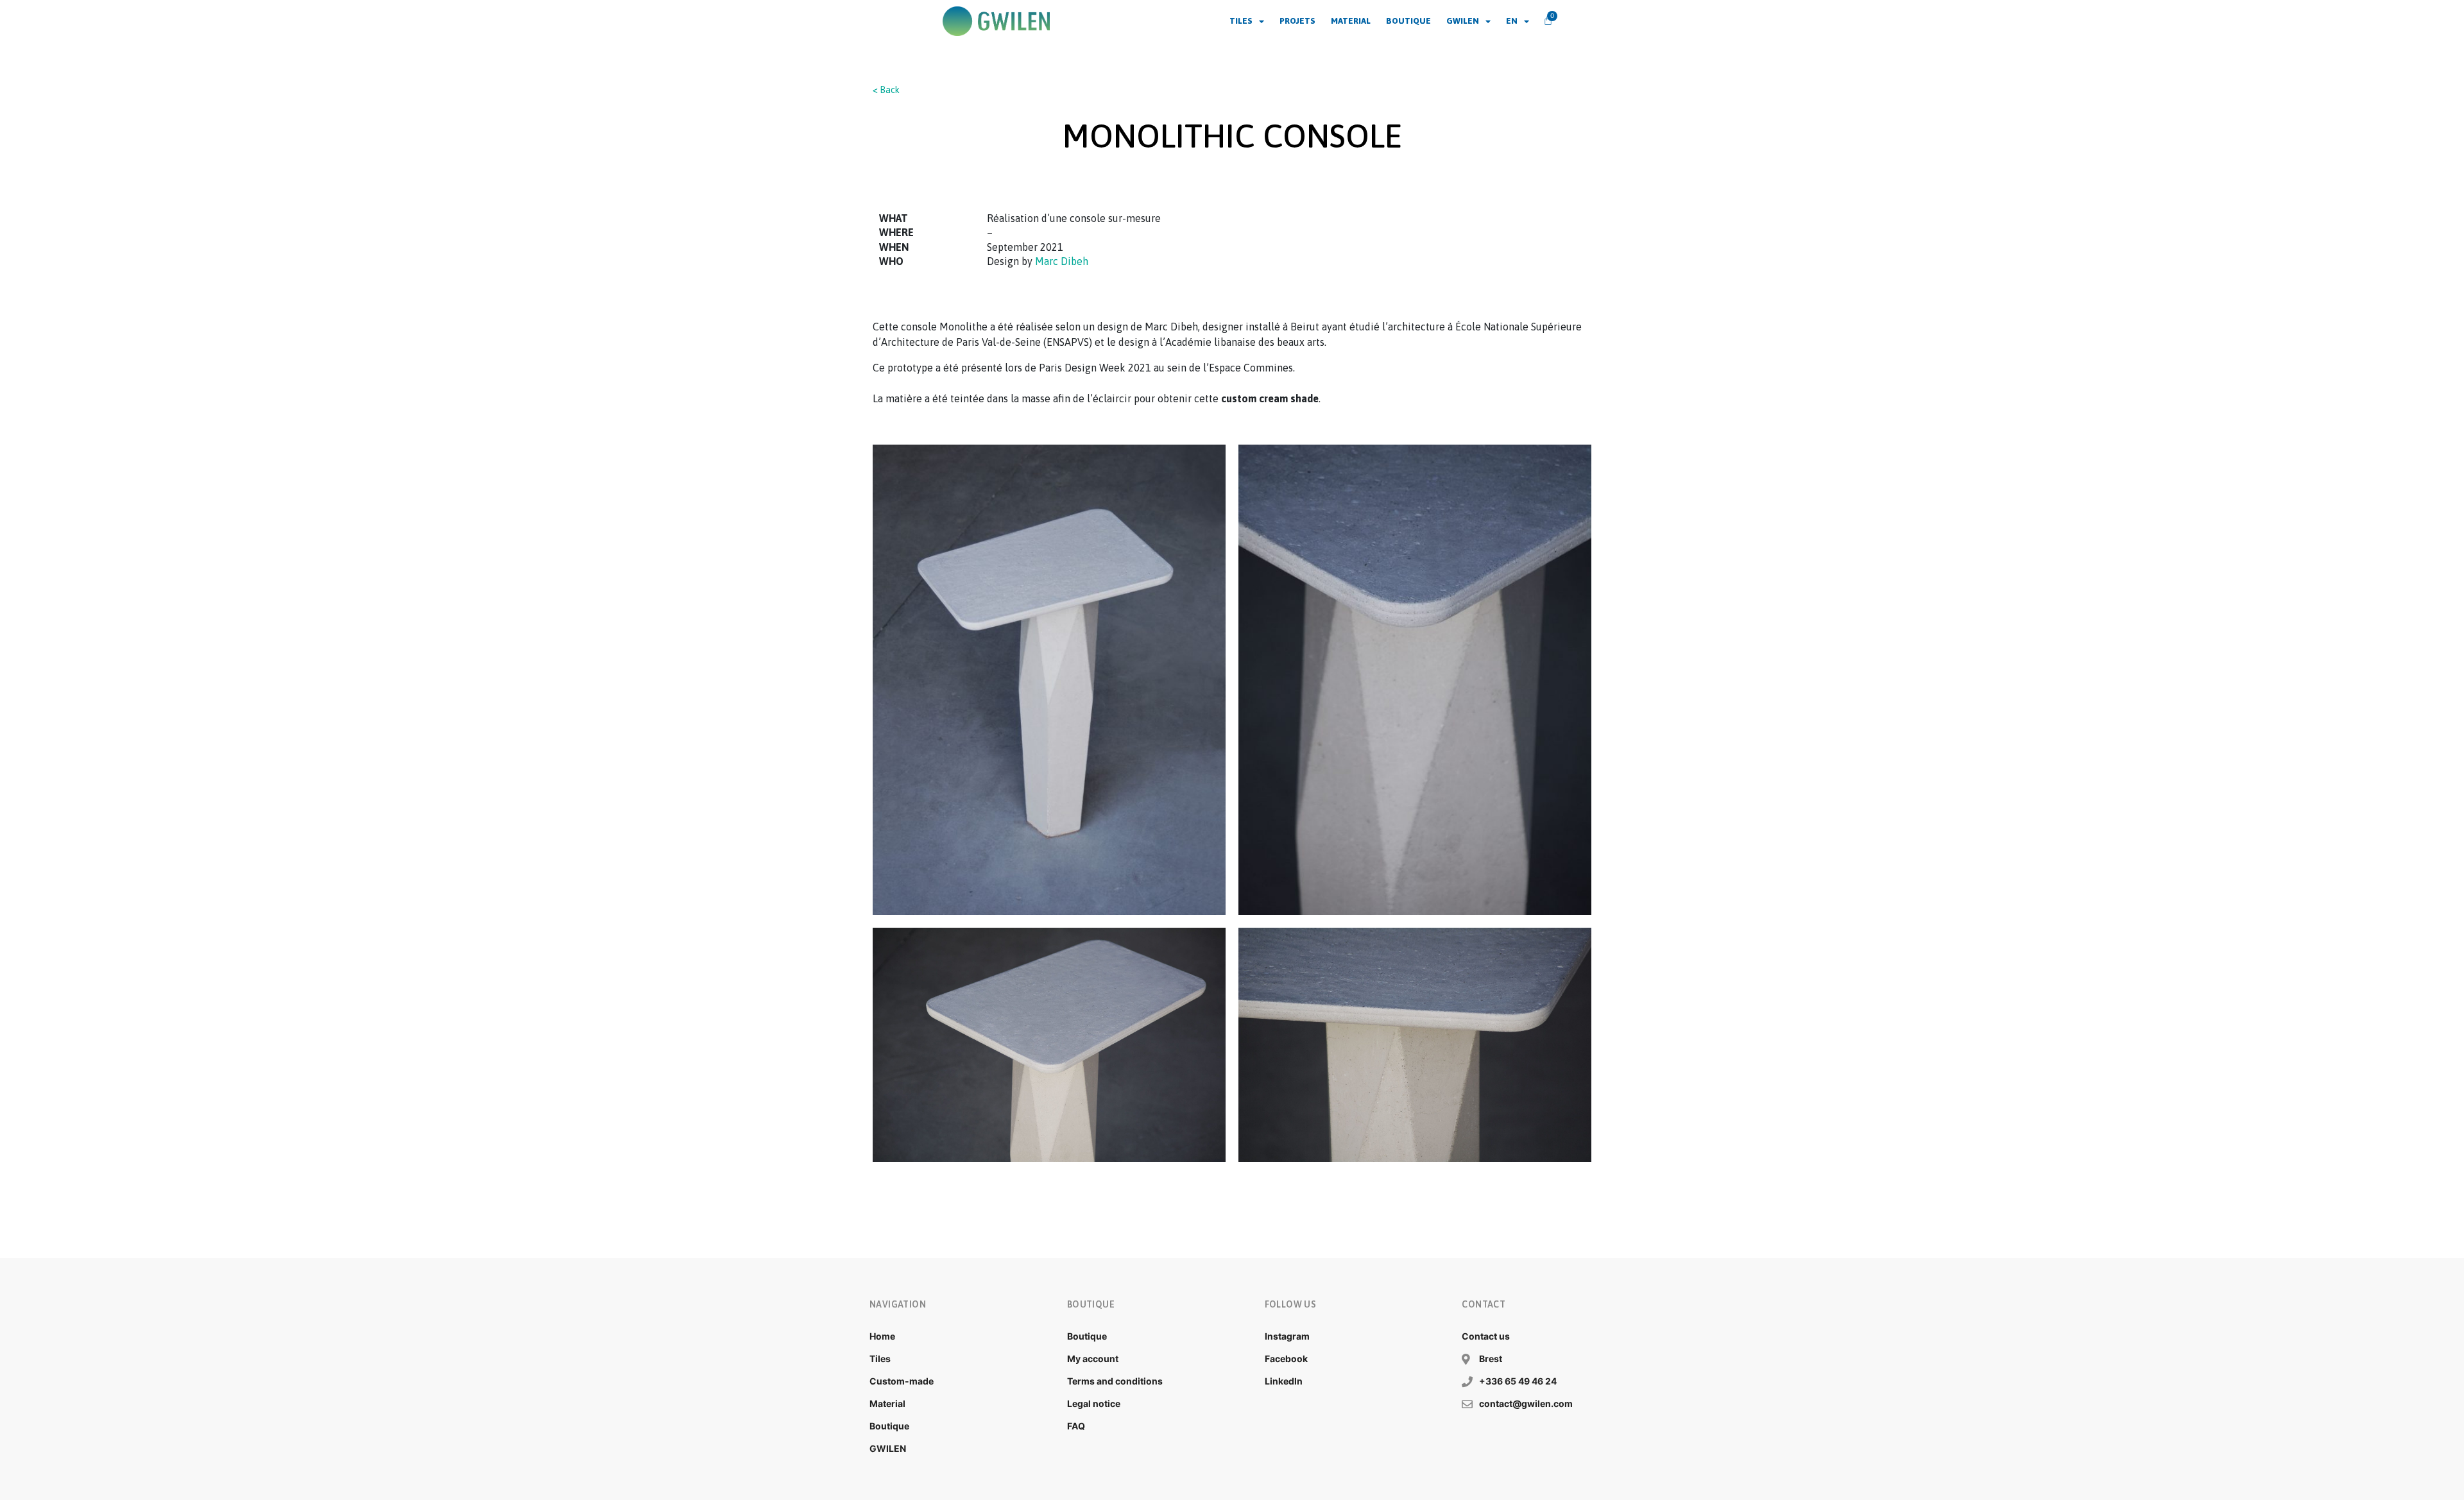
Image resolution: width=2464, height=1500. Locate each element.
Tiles (1241, 21)
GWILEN (1463, 21)
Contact (1484, 1304)
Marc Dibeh (1062, 261)
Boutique (1408, 21)
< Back (886, 90)
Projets (1297, 21)
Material (1351, 21)
